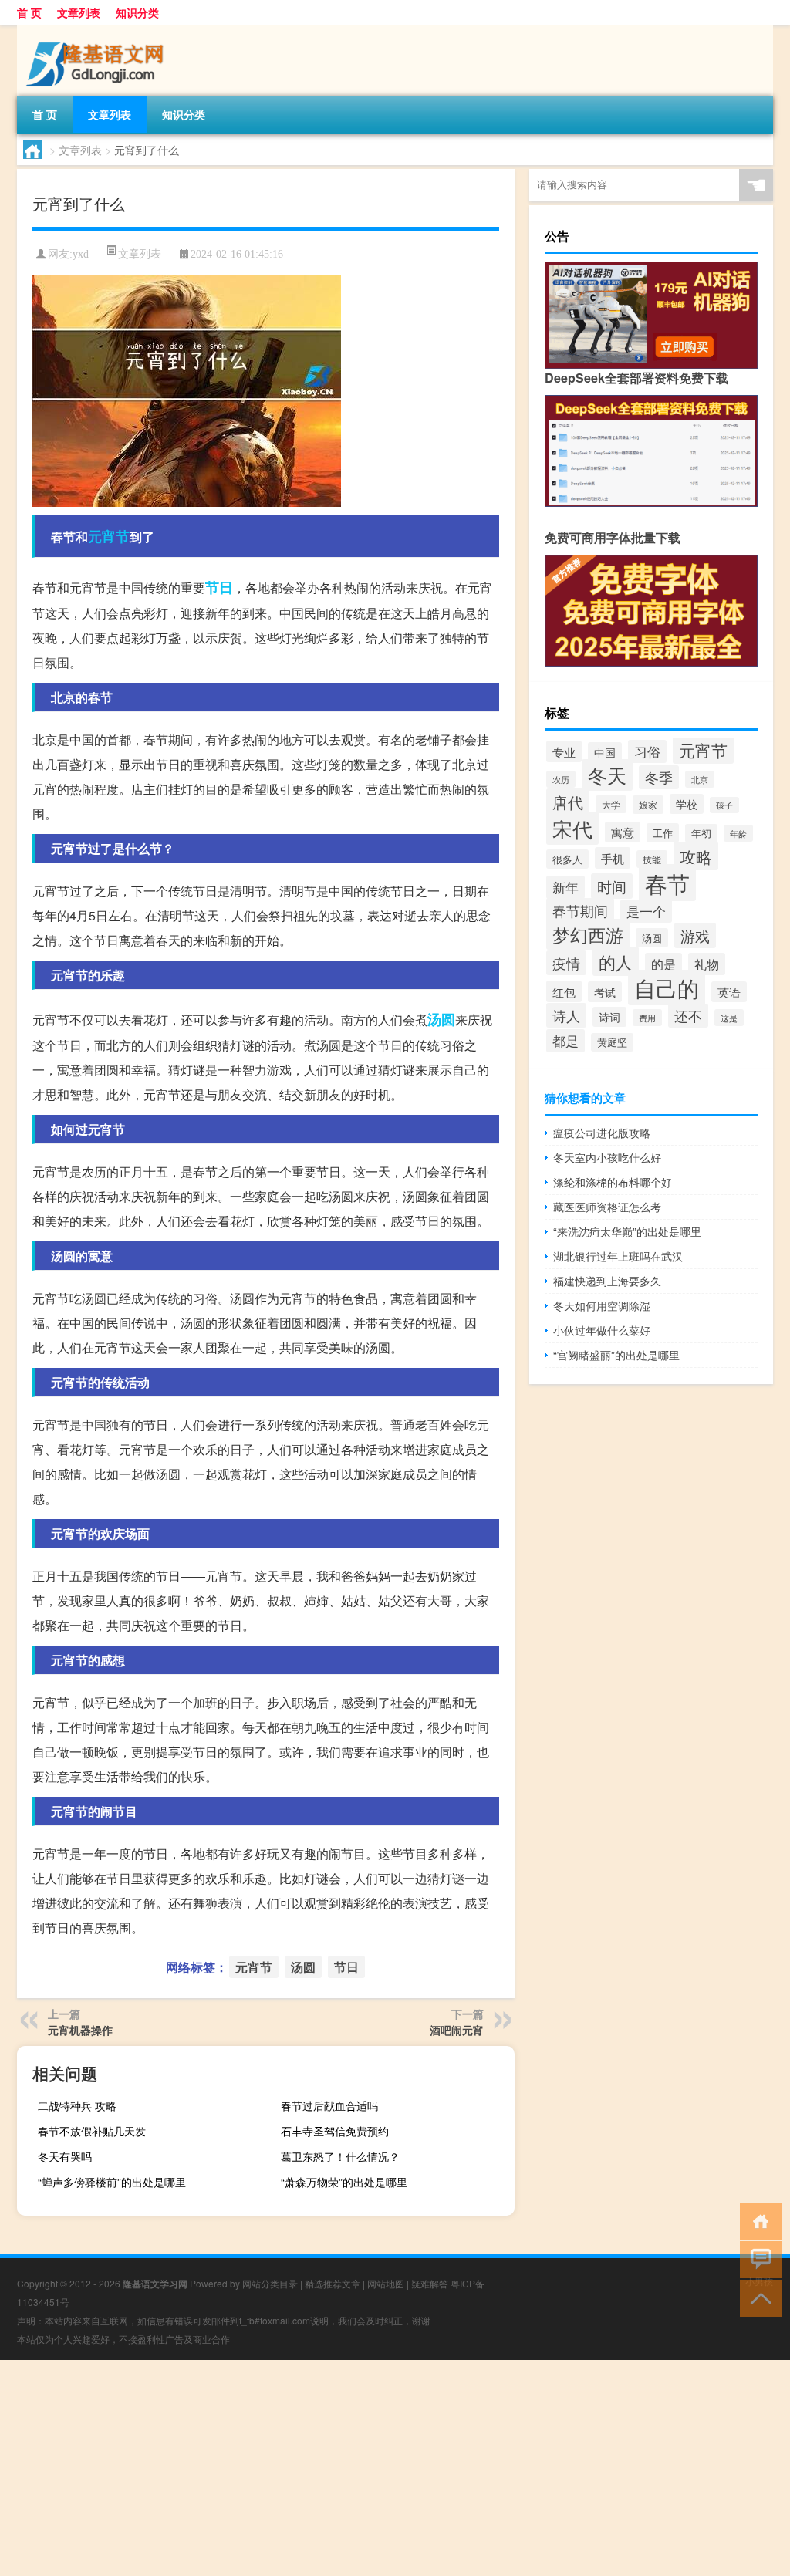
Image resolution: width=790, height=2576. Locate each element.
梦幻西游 (588, 934)
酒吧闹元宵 (457, 2030)
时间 (612, 886)
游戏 (695, 935)
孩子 (724, 805)
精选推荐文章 (333, 2283)
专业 (564, 751)
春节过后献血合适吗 (329, 2105)
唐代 (568, 802)
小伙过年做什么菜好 (602, 1330)
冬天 (607, 775)
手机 (613, 858)
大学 (611, 804)
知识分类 (137, 12)
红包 (564, 991)
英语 (729, 992)
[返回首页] (757, 2220)
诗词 (609, 1017)
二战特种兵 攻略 (77, 2105)
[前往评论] (757, 2259)
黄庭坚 (612, 1042)
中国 (605, 752)
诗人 (566, 1015)
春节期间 (580, 910)
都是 (565, 1041)
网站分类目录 (270, 2283)
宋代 (572, 828)
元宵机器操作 (80, 2030)
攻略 (696, 856)
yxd (81, 254)
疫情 (566, 963)
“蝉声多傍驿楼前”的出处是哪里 (112, 2182)
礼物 (707, 964)
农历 (561, 779)
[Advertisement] (395, 2468)
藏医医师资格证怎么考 (607, 1207)
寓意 (623, 832)
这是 (729, 1018)
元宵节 (109, 536)
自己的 (667, 988)
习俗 (647, 751)
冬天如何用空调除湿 (602, 1305)
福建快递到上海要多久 (607, 1281)
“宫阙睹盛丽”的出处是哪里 (616, 1355)
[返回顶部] (757, 2297)
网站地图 (386, 2283)
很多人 (567, 859)
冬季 (659, 777)
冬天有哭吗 (65, 2156)
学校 (687, 804)
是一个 (646, 911)
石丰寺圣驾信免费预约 (335, 2131)
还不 (688, 1016)
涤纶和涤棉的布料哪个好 (613, 1182)
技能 (652, 859)
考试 (605, 992)
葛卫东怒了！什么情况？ (340, 2156)
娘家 (648, 805)
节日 (219, 587)
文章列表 (79, 12)
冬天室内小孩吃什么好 (607, 1157)
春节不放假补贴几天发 (92, 2131)
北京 (700, 779)
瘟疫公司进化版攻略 (602, 1133)
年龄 (738, 833)
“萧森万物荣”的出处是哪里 (344, 2182)
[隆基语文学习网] (98, 30)
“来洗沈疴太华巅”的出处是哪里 (627, 1231)
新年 (565, 887)
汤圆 (441, 1019)
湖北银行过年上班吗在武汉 (618, 1256)
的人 (616, 961)
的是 (663, 964)
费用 (647, 1018)
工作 (663, 833)
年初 (701, 833)
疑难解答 (430, 2283)
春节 (667, 883)
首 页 (29, 12)
